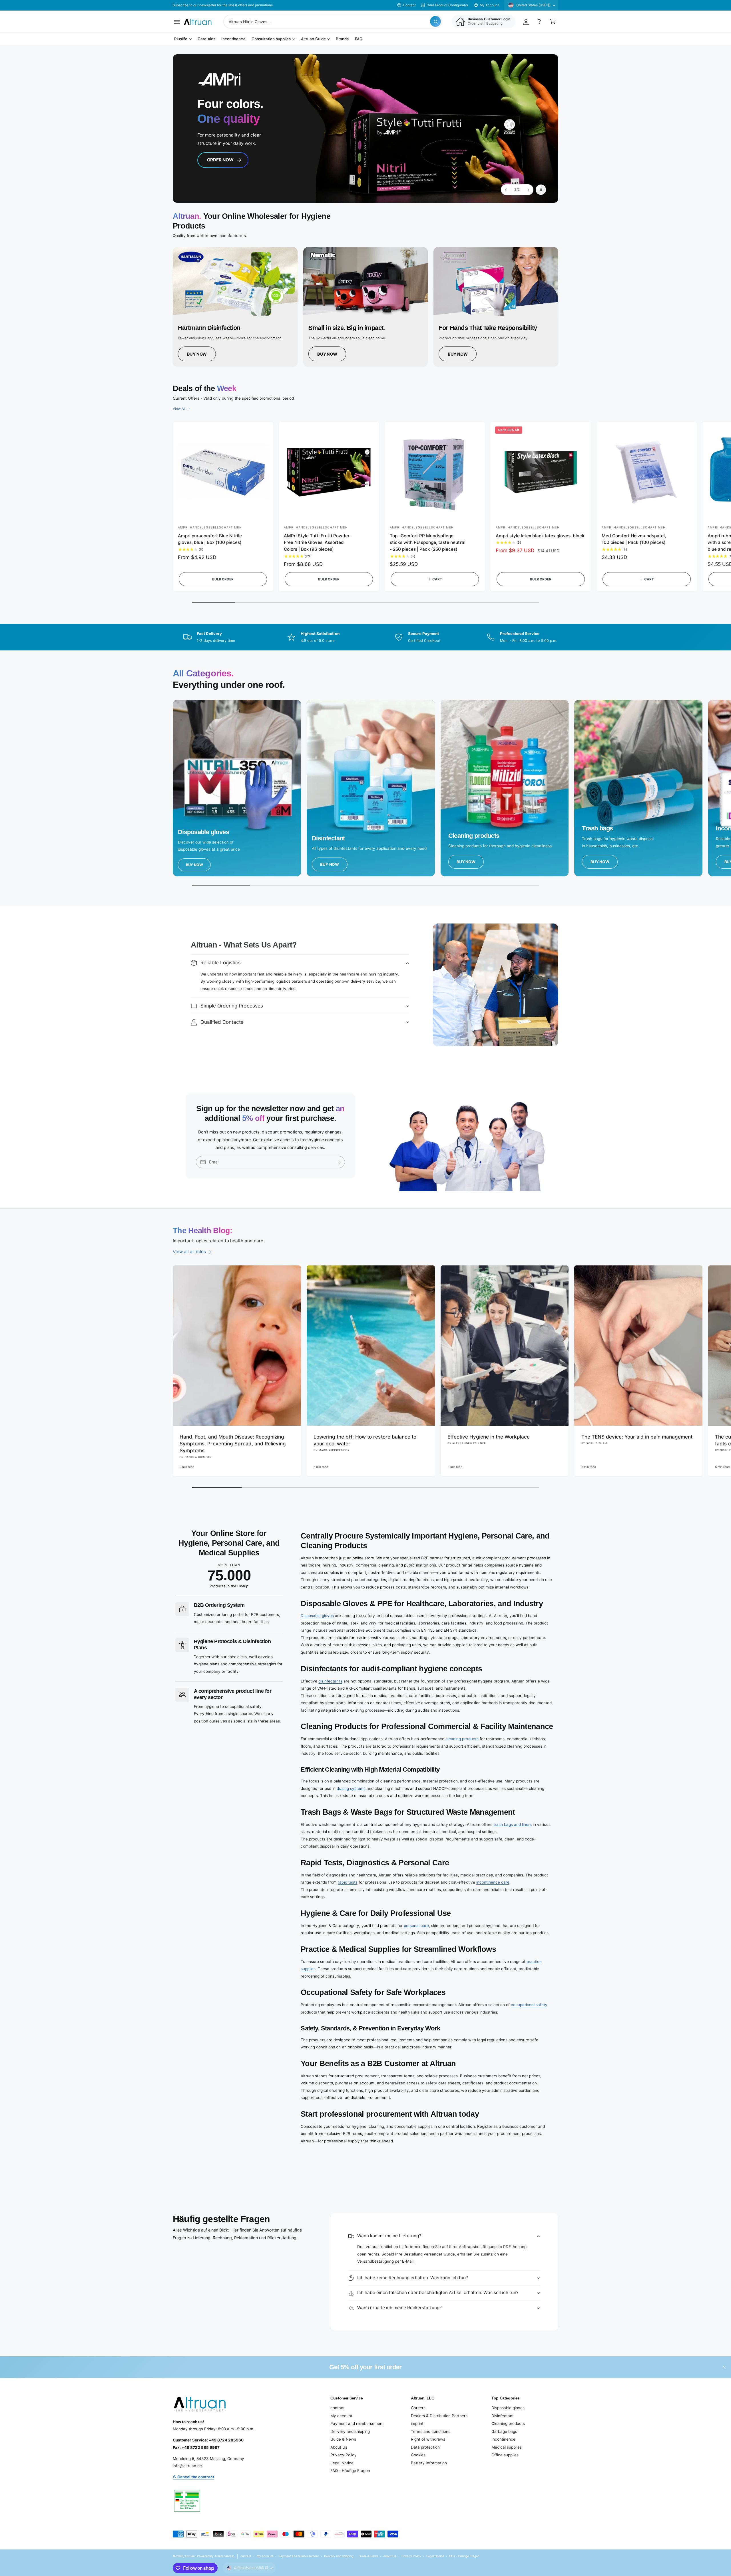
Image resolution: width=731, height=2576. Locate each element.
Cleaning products (508, 2423)
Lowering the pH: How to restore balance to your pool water (365, 1440)
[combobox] (333, 22)
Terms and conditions (431, 2431)
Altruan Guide (313, 39)
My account (341, 2416)
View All (179, 409)
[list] (365, 307)
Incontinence (503, 2439)
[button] (177, 22)
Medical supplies (507, 2447)
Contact (409, 5)
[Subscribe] (339, 1162)
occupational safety (529, 2005)
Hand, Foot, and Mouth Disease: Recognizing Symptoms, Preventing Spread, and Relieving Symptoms (233, 1444)
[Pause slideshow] (541, 190)
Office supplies (505, 2455)
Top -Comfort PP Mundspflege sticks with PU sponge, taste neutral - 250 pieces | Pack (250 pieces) (428, 543)
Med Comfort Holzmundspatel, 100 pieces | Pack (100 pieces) (634, 539)
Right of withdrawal (429, 2439)
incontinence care (493, 1882)
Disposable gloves (317, 1616)
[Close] (725, 2367)
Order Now (220, 160)
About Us (339, 2447)
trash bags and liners (513, 1824)
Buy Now (197, 354)
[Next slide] (528, 190)
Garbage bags (504, 2431)
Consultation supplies (271, 39)
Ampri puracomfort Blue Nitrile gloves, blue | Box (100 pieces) (210, 539)
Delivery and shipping (350, 2431)
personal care (416, 1926)
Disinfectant (503, 2416)
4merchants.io (224, 2556)
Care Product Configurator (447, 5)
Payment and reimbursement (357, 2423)
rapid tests (348, 1882)
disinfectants (330, 1681)
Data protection (425, 2447)
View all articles (189, 1252)
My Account (489, 5)
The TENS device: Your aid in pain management (637, 1437)
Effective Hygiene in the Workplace (489, 1437)
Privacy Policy (344, 2455)
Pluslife (181, 39)
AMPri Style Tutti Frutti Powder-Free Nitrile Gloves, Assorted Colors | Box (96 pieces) (318, 543)
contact (338, 2408)
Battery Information (429, 2463)
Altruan (190, 2556)
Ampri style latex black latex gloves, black (540, 536)
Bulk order (223, 579)
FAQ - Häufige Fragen (350, 2471)
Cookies (418, 2455)
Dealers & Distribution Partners (439, 2416)
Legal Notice (342, 2463)
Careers (418, 2408)
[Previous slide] (506, 190)
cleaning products (462, 1739)
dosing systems (351, 1788)
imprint (417, 2423)
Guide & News (343, 2439)
